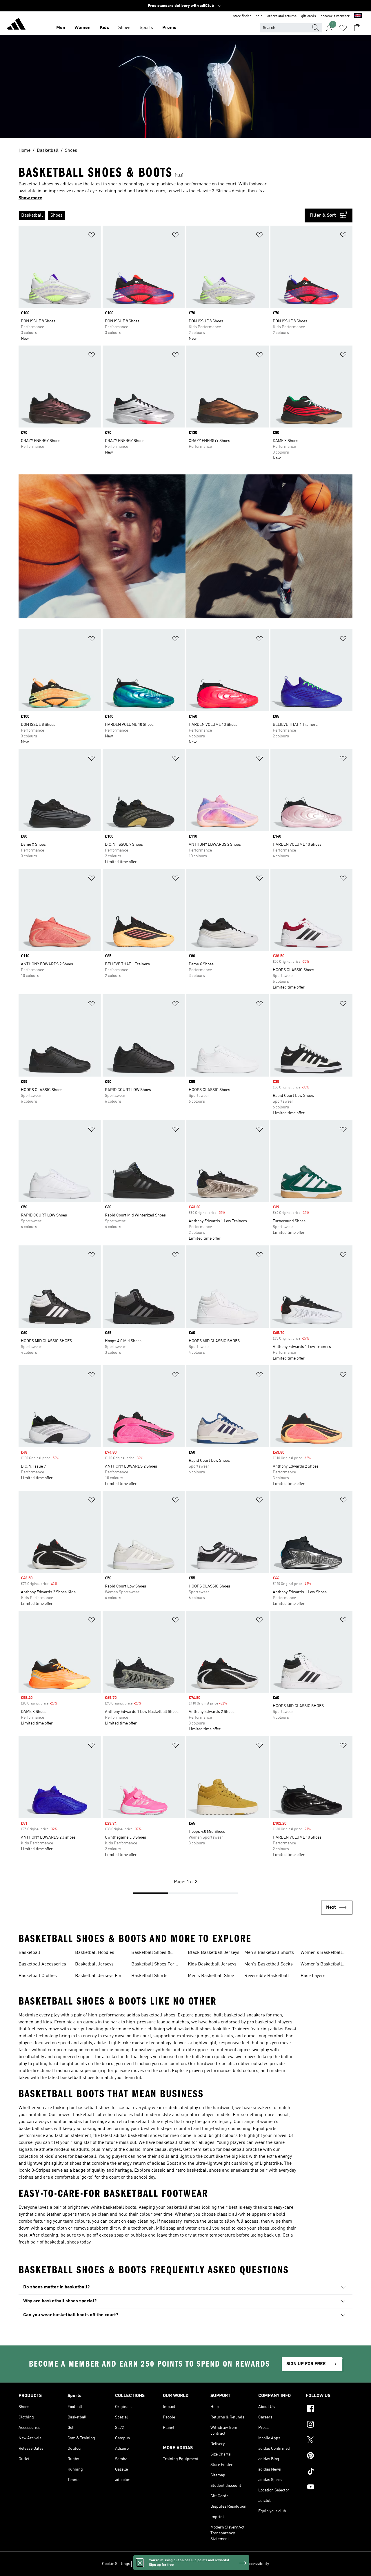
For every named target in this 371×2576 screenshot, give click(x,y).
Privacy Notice (189, 2564)
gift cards (309, 16)
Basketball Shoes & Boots (151, 1953)
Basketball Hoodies (95, 1953)
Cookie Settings (116, 2564)
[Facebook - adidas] (329, 2409)
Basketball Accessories (42, 1964)
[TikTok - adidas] (329, 2472)
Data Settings (145, 2564)
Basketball (29, 1953)
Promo (169, 28)
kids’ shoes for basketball (70, 2157)
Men (61, 28)
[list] (162, 215)
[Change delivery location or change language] (358, 16)
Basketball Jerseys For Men (98, 1976)
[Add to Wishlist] (92, 236)
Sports (146, 28)
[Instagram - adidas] (329, 2425)
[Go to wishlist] (343, 28)
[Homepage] (16, 25)
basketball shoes (158, 2015)
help (259, 16)
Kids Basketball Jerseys (212, 1964)
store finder (242, 16)
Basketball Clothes (38, 1976)
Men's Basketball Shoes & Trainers (212, 1976)
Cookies (167, 2564)
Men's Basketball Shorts (269, 1953)
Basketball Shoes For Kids (153, 1965)
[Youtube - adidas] (329, 2488)
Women (82, 28)
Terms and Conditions (224, 2564)
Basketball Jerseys (94, 1964)
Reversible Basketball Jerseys (267, 1976)
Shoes (124, 28)
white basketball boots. (114, 2208)
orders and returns (282, 16)
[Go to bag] (357, 28)
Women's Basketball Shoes (321, 1953)
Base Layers (313, 1976)
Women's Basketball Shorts (321, 1965)
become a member (335, 16)
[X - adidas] (329, 2441)
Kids (104, 28)
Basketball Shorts (149, 1976)
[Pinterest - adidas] (329, 2456)
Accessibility (258, 2564)
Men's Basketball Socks (269, 1964)
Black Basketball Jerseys (214, 1953)
